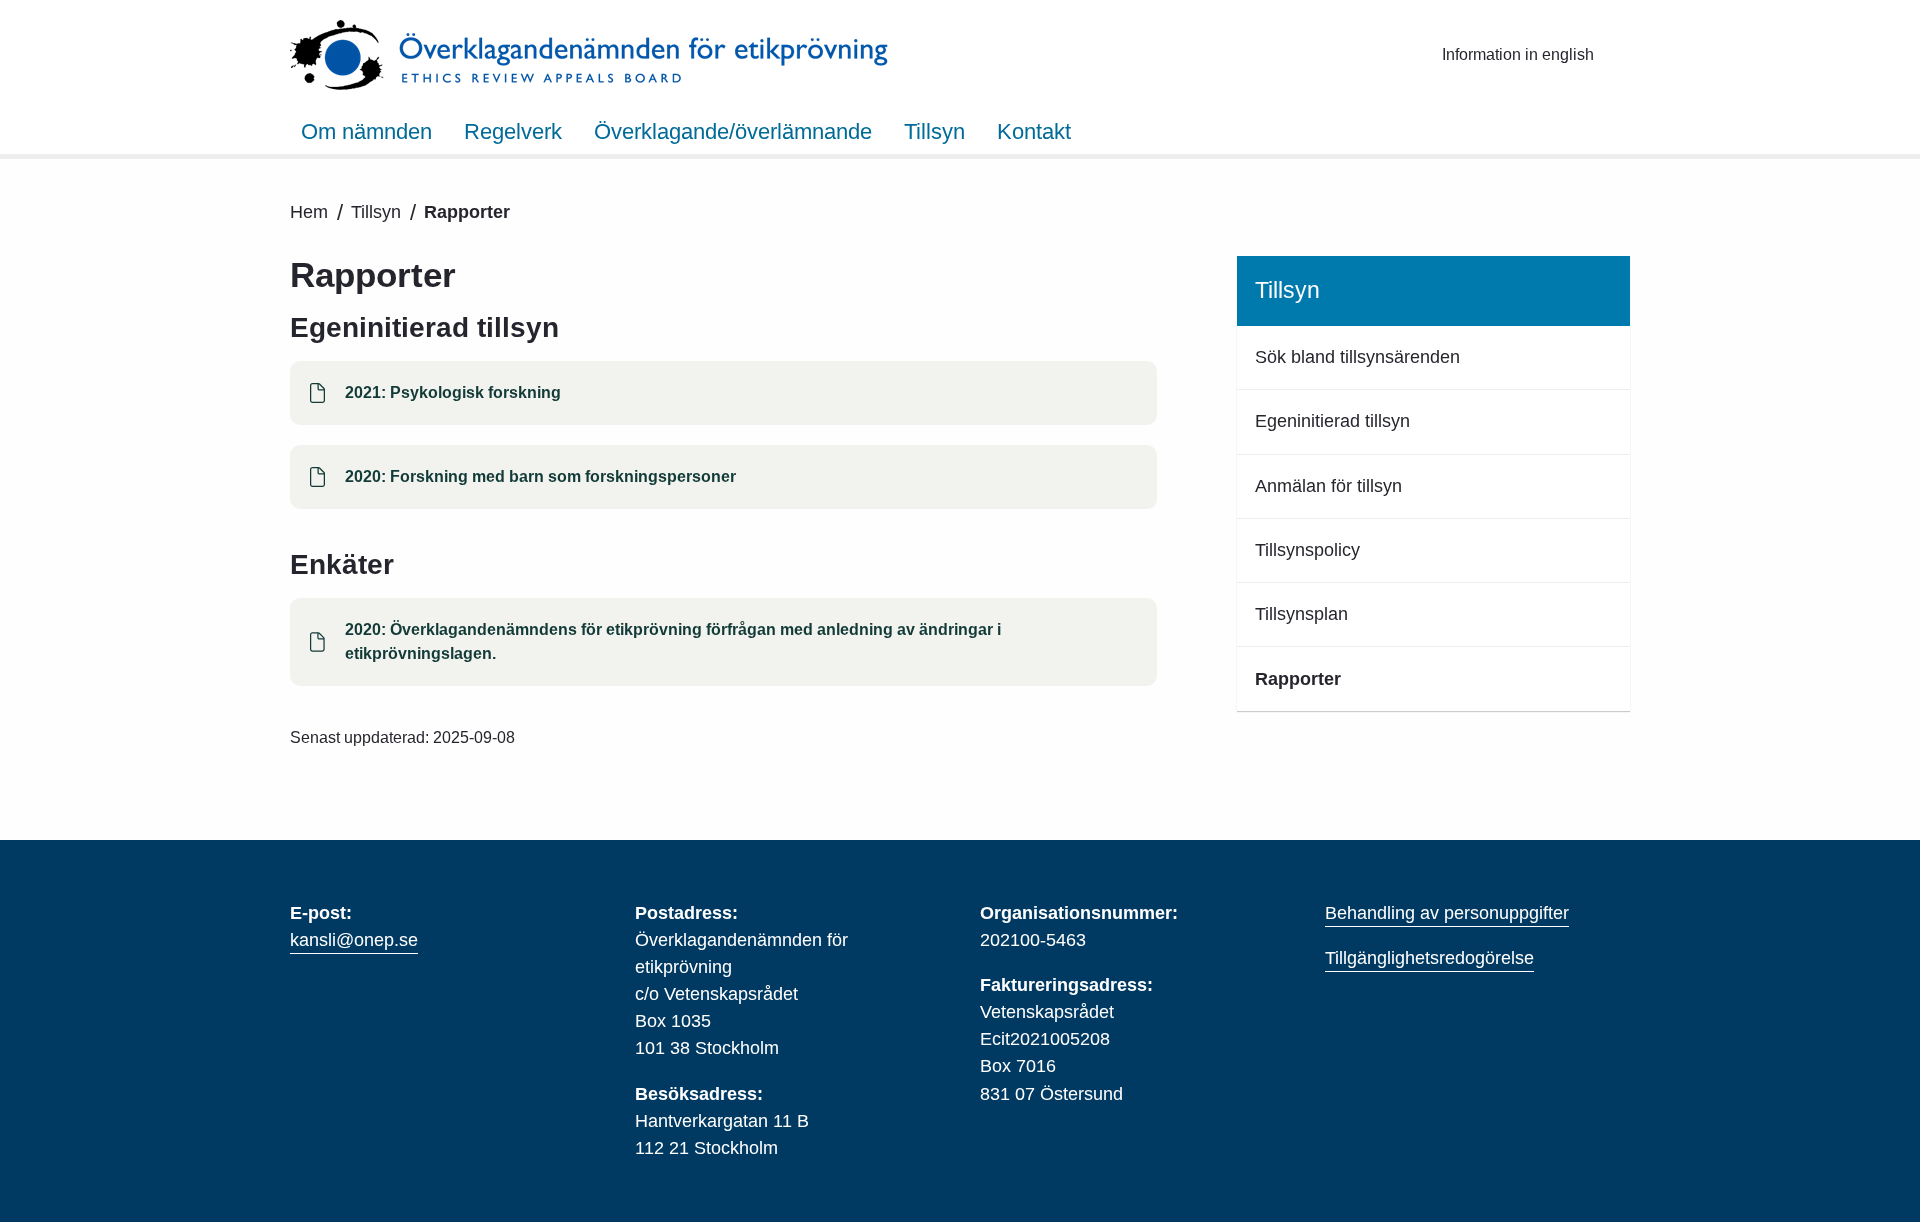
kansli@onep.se (354, 940)
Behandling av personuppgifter (1447, 913)
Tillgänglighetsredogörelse (1429, 958)
